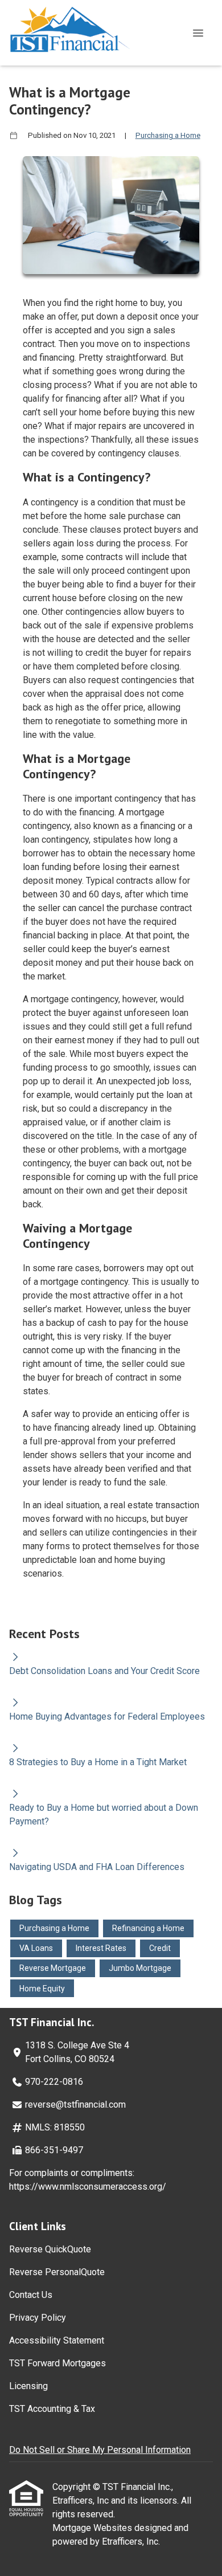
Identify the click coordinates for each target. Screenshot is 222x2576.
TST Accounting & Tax (52, 2409)
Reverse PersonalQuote (57, 2272)
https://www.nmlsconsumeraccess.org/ (88, 2187)
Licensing (28, 2386)
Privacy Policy (38, 2318)
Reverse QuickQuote (50, 2249)
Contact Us (31, 2295)
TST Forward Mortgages (57, 2363)
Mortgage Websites (93, 2528)
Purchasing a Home (168, 135)
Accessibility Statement (57, 2340)
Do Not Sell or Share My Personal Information (100, 2450)
